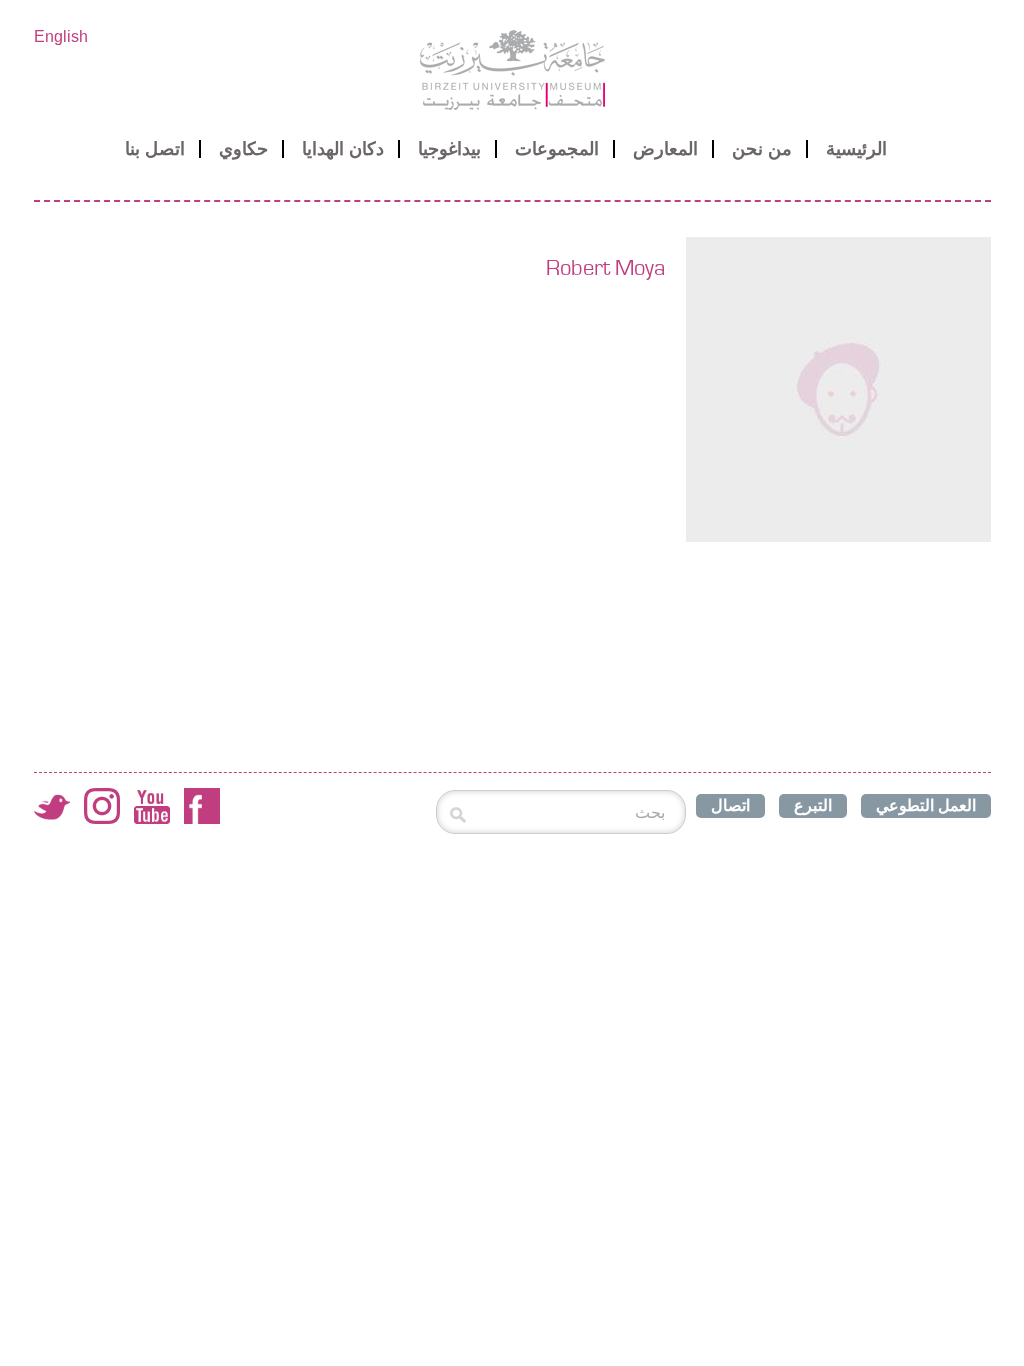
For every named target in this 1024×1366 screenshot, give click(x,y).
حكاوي (243, 149)
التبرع (813, 805)
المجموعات (557, 149)
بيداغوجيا (449, 149)
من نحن (762, 149)
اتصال (730, 805)
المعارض (665, 149)
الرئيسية (856, 149)
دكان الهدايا (343, 149)
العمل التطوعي (926, 805)
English (61, 36)
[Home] (512, 70)
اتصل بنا (155, 149)
